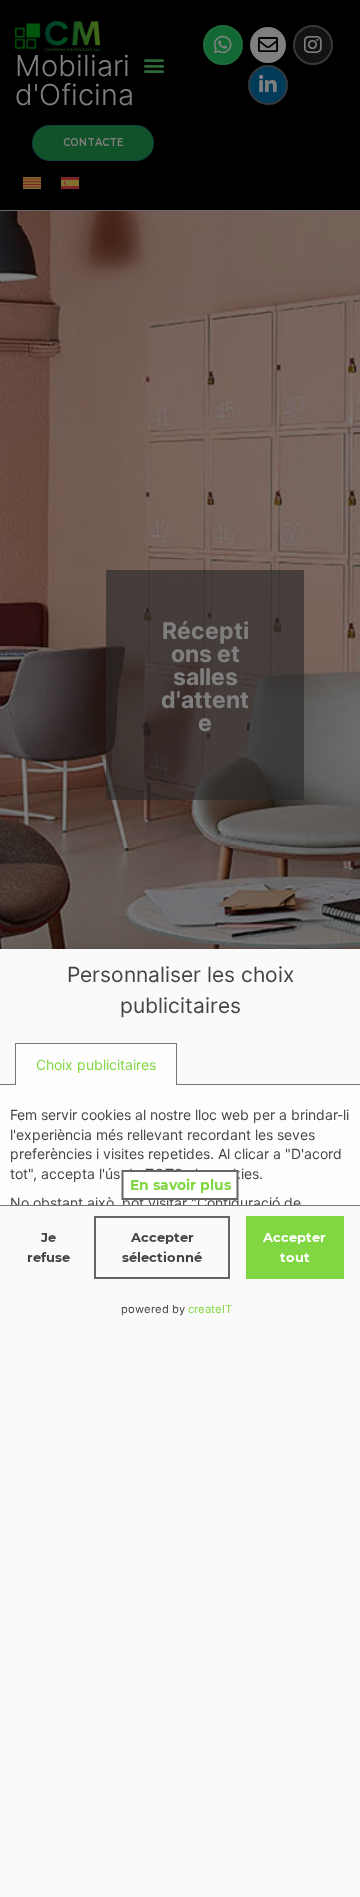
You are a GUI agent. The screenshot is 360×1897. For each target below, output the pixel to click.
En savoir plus (180, 1185)
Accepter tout (294, 1247)
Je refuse (48, 1247)
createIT (210, 1309)
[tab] (96, 1064)
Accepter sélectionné (162, 1247)
